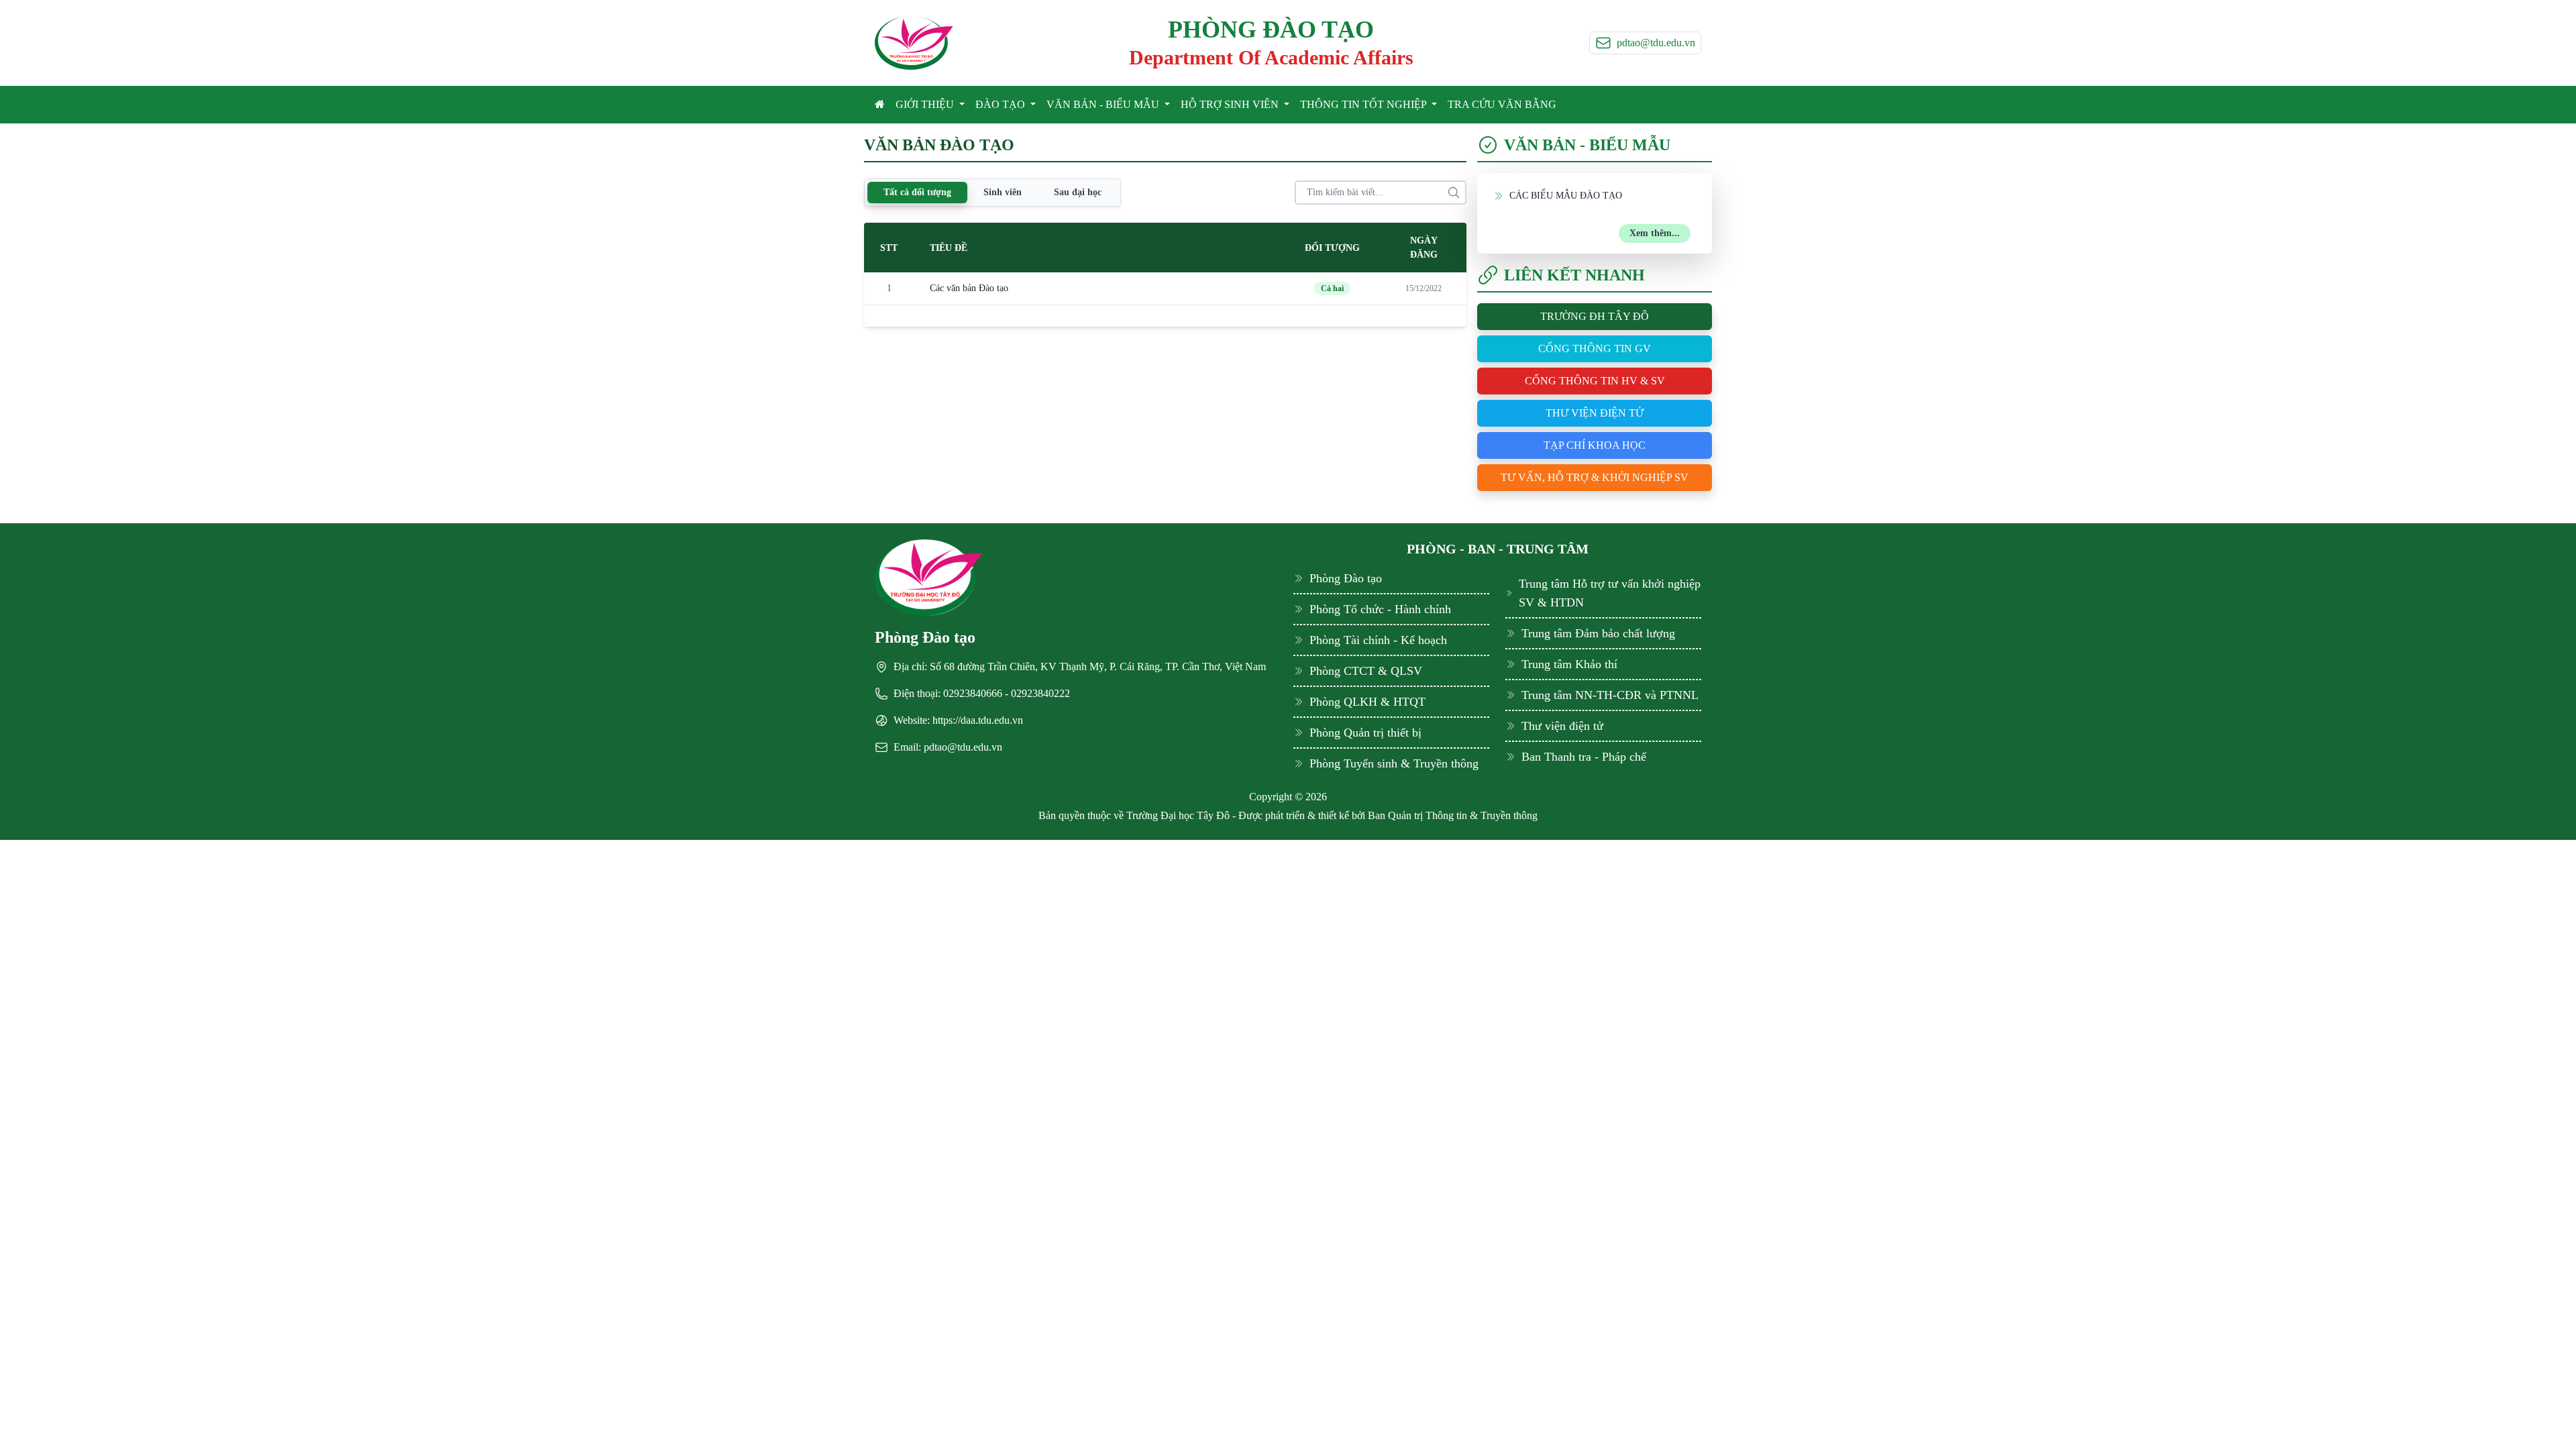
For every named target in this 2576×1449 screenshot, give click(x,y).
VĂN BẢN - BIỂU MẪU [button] (1104, 104)
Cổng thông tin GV (1595, 348)
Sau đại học (1078, 192)
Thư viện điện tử (1595, 413)
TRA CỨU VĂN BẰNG (1502, 104)
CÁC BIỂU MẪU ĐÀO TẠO (1566, 196)
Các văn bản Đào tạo (969, 288)
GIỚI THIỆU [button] (926, 104)
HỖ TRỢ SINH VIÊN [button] (1231, 104)
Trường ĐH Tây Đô (1595, 316)
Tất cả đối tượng (917, 192)
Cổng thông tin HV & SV (1595, 381)
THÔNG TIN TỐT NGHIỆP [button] (1364, 104)
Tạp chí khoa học (1595, 445)
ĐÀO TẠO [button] (1002, 104)
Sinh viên (1003, 192)
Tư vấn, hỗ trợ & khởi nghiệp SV (1595, 477)
